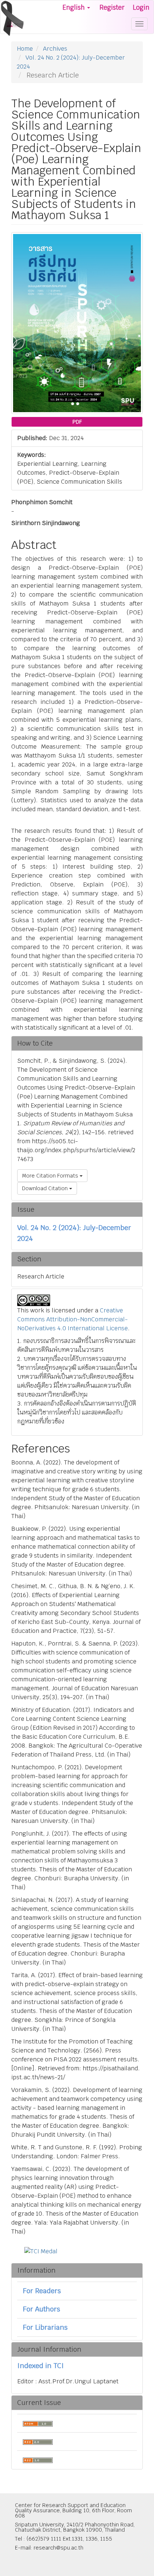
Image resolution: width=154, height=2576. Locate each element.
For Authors (41, 2309)
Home (25, 49)
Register (112, 7)
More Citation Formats (51, 1176)
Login (141, 7)
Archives (55, 49)
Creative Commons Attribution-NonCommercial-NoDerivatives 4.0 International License (73, 1319)
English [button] (74, 7)
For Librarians (45, 2327)
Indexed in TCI (41, 2366)
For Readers (42, 2291)
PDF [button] (77, 422)
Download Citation (46, 1188)
